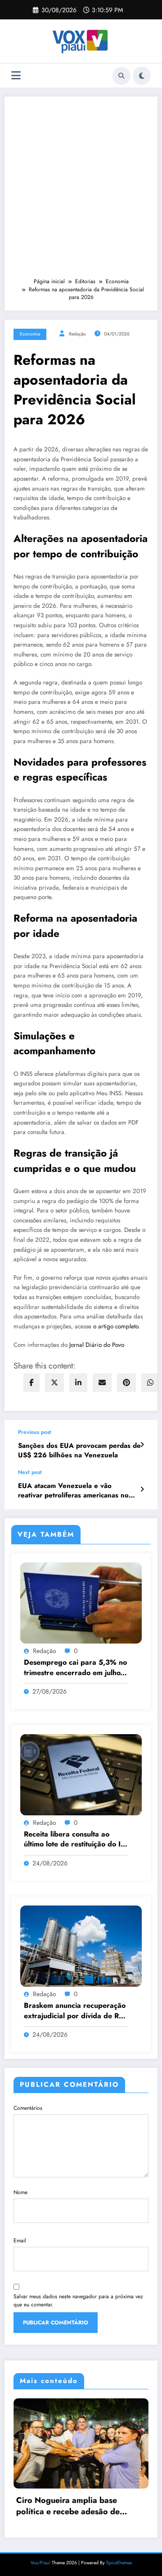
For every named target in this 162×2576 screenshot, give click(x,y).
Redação (77, 334)
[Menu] (16, 76)
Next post (30, 1472)
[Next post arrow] (142, 1489)
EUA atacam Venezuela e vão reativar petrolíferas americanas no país (73, 1491)
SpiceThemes (119, 2572)
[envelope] (102, 1383)
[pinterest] (126, 1383)
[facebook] (31, 1383)
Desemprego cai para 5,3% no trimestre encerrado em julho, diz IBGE (75, 1668)
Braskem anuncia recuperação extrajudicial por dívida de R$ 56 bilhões (75, 2011)
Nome (20, 2192)
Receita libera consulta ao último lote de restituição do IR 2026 (74, 1839)
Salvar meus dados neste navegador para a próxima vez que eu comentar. (78, 2300)
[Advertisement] (81, 191)
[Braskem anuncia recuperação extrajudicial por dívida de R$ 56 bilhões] (81, 1946)
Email (20, 2241)
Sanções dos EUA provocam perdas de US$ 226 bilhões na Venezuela (79, 1451)
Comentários (28, 2108)
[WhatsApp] (150, 1383)
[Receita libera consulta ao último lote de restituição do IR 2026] (81, 1774)
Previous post (35, 1432)
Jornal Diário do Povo (97, 1345)
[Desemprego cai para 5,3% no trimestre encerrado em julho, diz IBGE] (81, 1603)
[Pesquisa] (121, 76)
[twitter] (54, 1383)
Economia (30, 334)
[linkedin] (78, 1383)
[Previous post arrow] (142, 1445)
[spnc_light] (142, 76)
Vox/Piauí (41, 2572)
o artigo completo (116, 1326)
